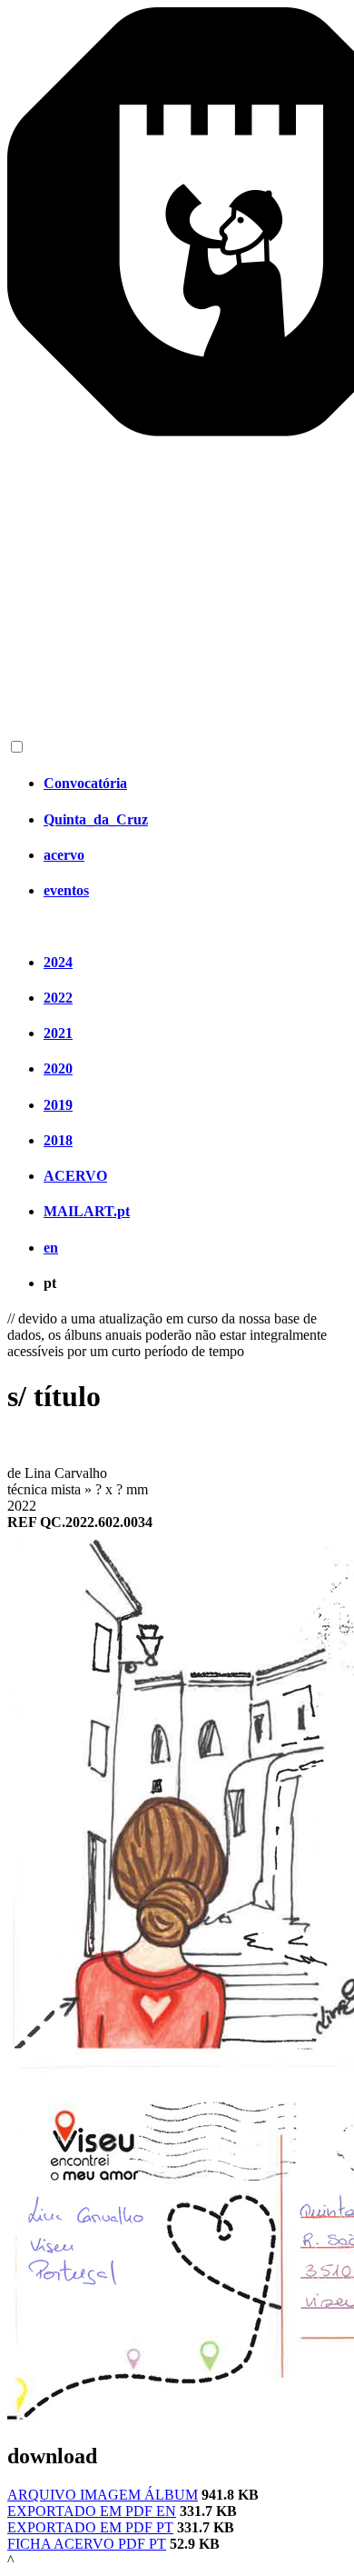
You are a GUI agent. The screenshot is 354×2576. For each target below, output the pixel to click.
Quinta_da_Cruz (96, 819)
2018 (58, 1140)
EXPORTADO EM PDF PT (90, 2527)
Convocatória (85, 783)
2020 (58, 1068)
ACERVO (75, 1176)
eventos (66, 890)
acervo (64, 855)
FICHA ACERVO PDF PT (87, 2544)
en (51, 1248)
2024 (58, 962)
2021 (58, 1033)
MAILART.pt (87, 1211)
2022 (58, 998)
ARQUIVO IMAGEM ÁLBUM (103, 2495)
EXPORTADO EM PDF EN (92, 2511)
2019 (58, 1105)
